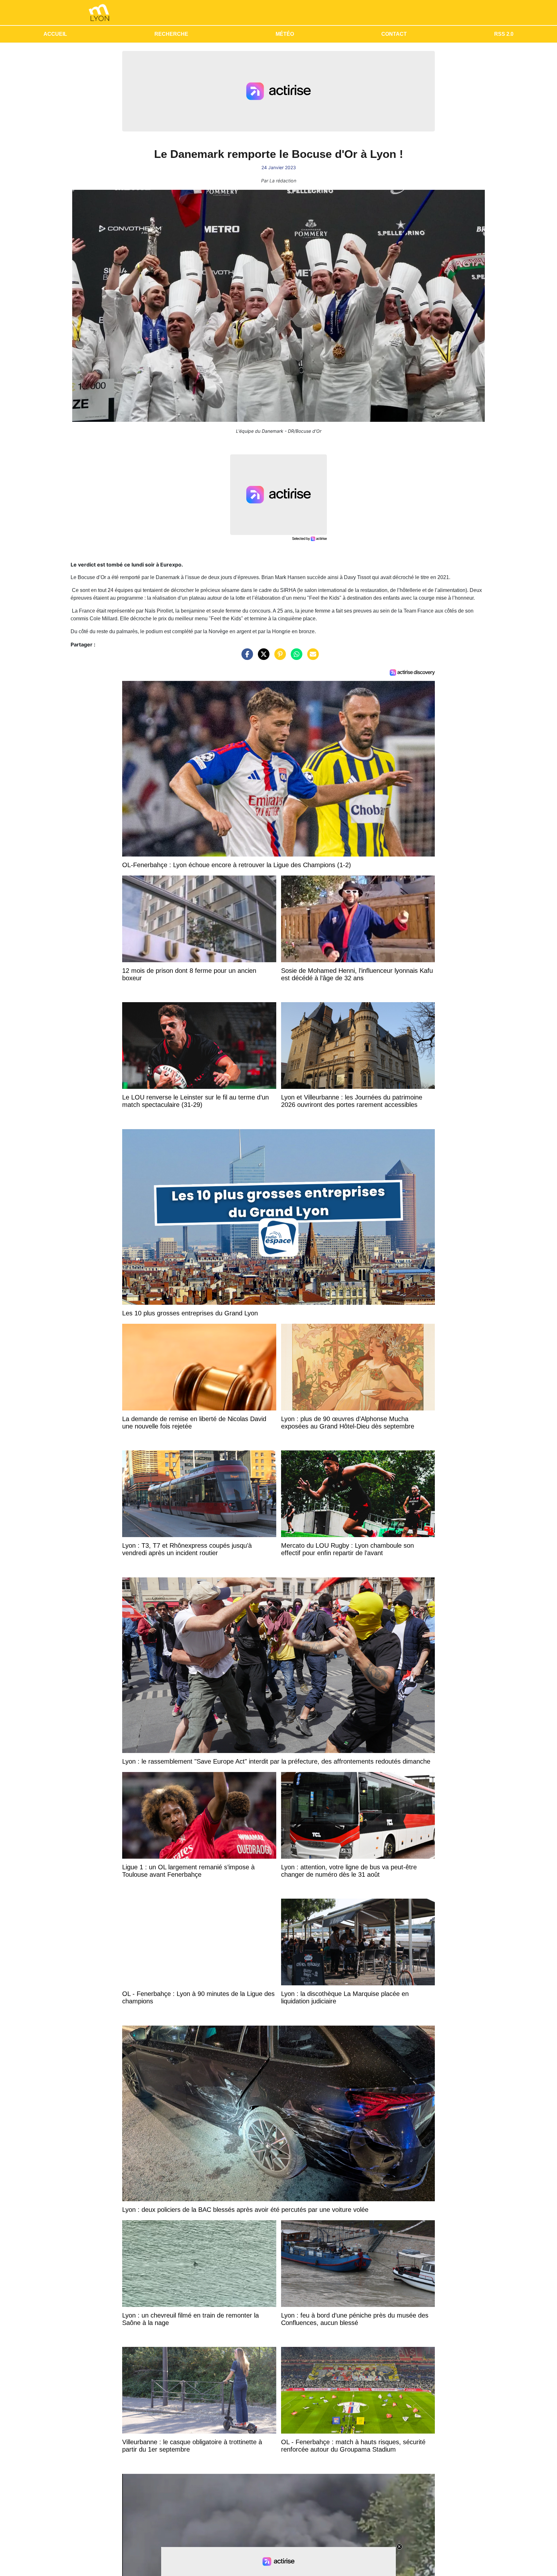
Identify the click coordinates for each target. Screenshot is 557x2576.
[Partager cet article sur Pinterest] (278, 657)
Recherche (171, 34)
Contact (394, 34)
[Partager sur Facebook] (246, 657)
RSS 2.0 (504, 34)
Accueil (55, 34)
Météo (285, 34)
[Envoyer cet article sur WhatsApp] (295, 657)
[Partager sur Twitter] (262, 657)
